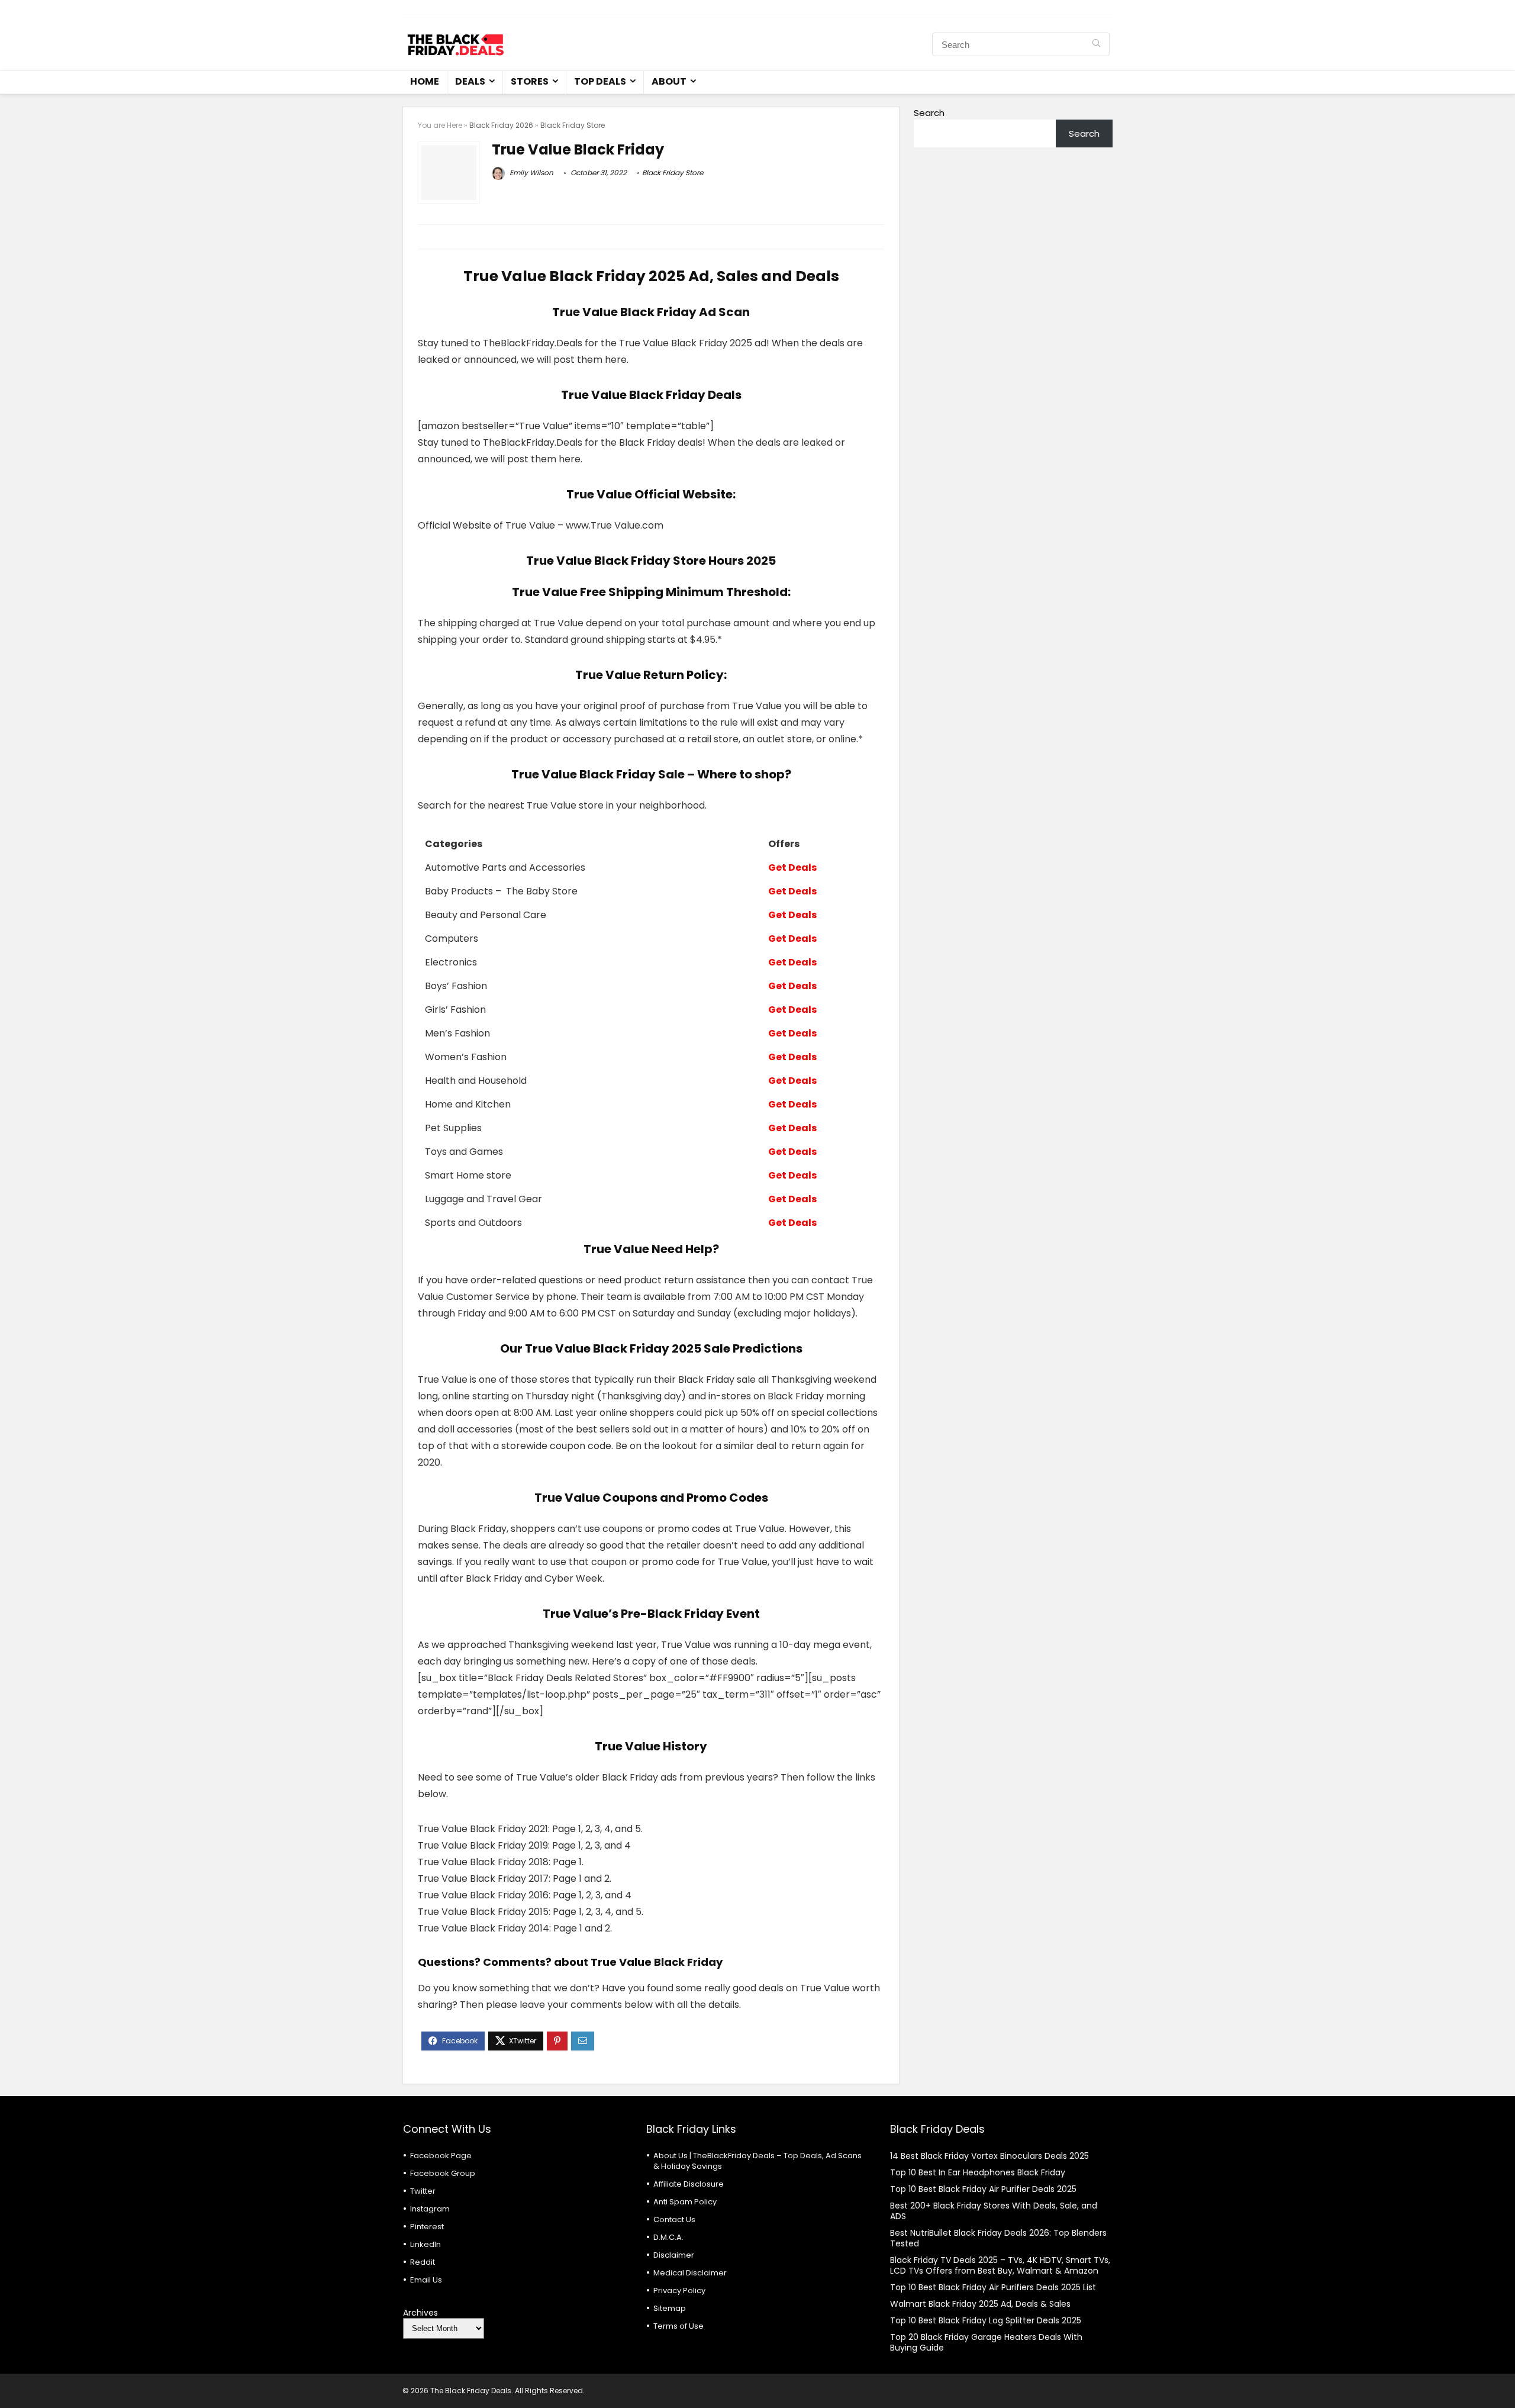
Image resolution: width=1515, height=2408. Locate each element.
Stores (530, 81)
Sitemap (670, 2308)
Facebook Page (441, 2156)
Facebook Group (443, 2173)
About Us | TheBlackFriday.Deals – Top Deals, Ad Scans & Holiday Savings (757, 2161)
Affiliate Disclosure (689, 2184)
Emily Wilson (531, 173)
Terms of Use (678, 2326)
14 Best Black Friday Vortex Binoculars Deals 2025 (989, 2156)
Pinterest (427, 2227)
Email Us (426, 2280)
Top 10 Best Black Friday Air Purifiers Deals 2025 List (993, 2287)
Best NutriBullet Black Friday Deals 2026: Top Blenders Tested (998, 2238)
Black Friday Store (573, 125)
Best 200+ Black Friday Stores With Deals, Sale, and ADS (994, 2211)
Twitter (423, 2191)
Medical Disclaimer (690, 2273)
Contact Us (674, 2219)
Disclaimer (674, 2255)
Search (929, 113)
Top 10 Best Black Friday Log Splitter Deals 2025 (986, 2320)
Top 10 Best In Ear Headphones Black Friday (978, 2172)
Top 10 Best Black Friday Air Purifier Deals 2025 (983, 2189)
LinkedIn (426, 2244)
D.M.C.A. (668, 2237)
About (669, 81)
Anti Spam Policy (685, 2202)
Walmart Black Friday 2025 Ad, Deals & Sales (980, 2304)
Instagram (430, 2209)
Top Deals (600, 81)
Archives (420, 2313)
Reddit (423, 2262)
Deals (470, 81)
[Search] (1096, 44)
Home (425, 81)
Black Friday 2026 (501, 125)
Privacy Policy (679, 2291)
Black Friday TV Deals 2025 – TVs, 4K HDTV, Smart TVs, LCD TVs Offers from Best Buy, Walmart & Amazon (1000, 2265)
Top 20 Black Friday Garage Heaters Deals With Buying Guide (986, 2342)
